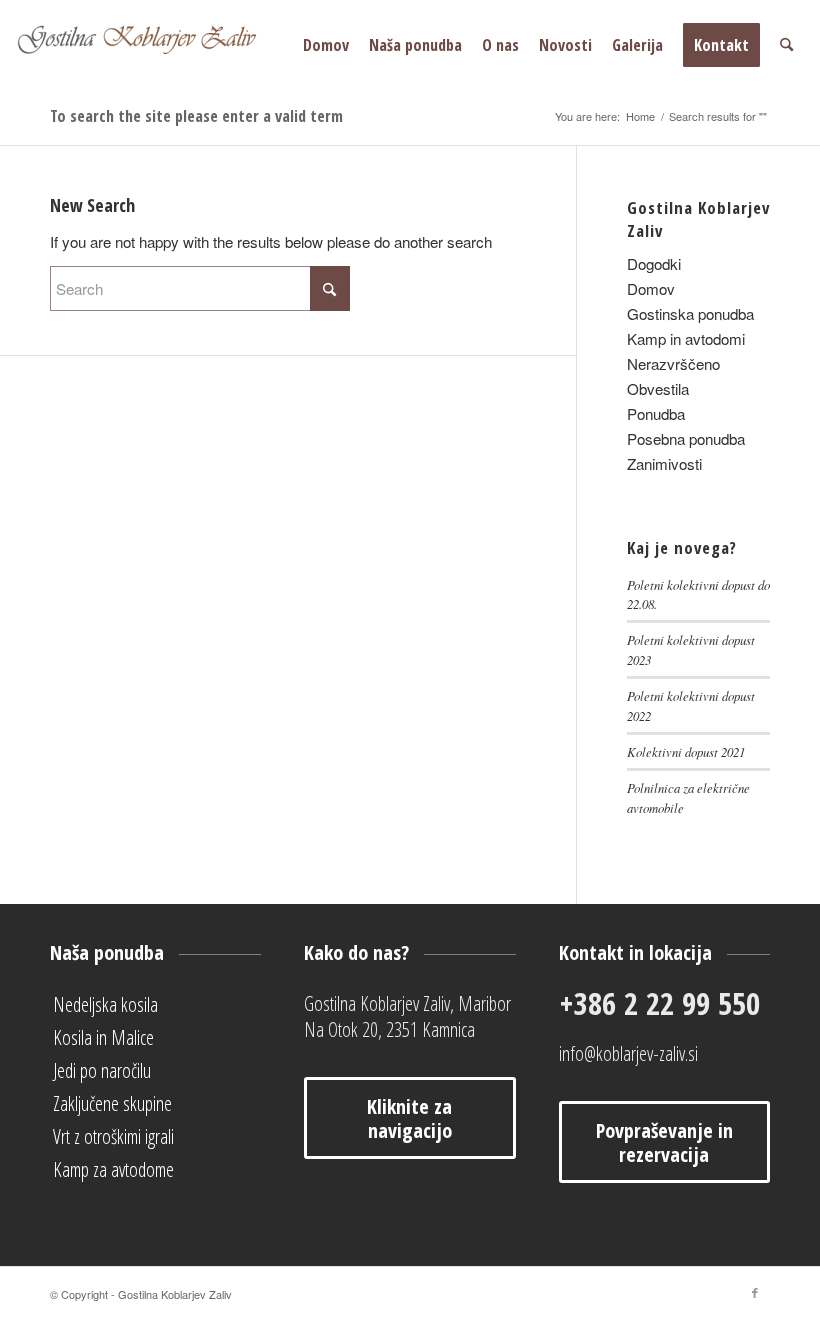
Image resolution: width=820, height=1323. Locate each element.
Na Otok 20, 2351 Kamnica (389, 1029)
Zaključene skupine (112, 1103)
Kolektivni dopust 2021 (686, 751)
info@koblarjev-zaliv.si (628, 1053)
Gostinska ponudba (690, 313)
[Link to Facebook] (755, 1292)
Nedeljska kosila (105, 1004)
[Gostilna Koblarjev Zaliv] (166, 45)
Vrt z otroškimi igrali (113, 1136)
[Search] (786, 45)
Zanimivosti (664, 463)
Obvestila (658, 388)
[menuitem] (326, 45)
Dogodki (654, 263)
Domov (651, 288)
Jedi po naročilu (102, 1070)
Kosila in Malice (103, 1037)
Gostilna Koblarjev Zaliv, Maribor (407, 1003)
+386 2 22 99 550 (659, 1003)
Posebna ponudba (686, 438)
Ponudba (656, 413)
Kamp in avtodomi (686, 338)
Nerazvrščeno (673, 363)
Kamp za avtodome (113, 1169)
